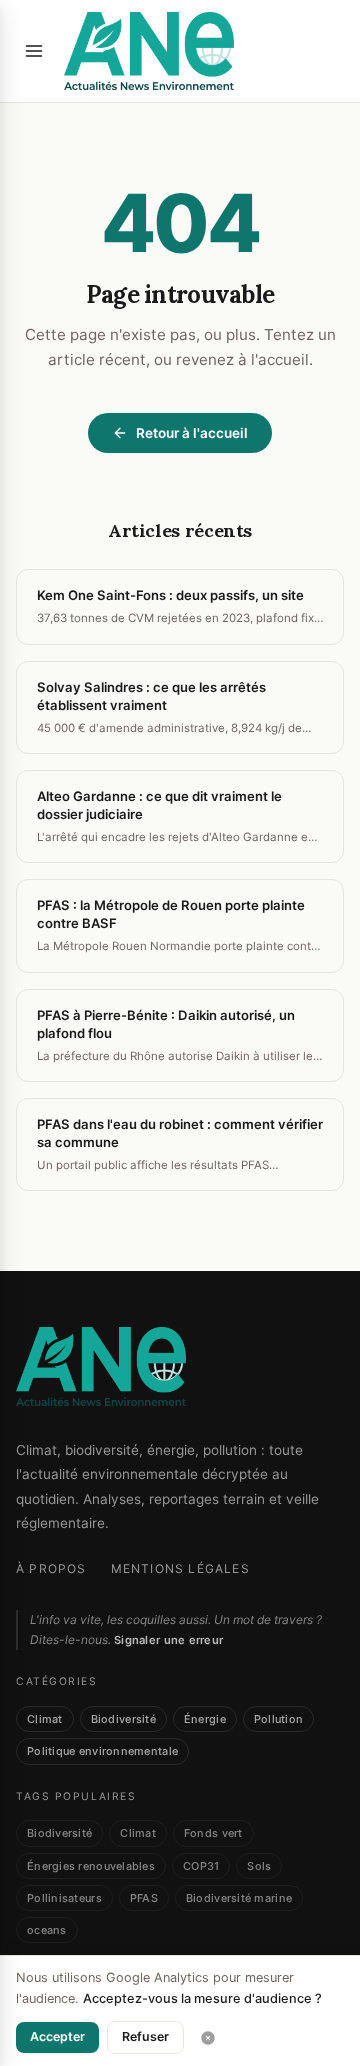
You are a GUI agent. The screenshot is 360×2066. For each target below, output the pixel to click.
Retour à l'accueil (192, 433)
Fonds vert (213, 1833)
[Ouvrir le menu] (34, 51)
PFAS (144, 1898)
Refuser (145, 2036)
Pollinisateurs (64, 1898)
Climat (45, 1719)
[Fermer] (208, 2038)
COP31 (201, 1866)
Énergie (205, 1719)
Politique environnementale (102, 1751)
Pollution (278, 1719)
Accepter (57, 2036)
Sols (259, 1866)
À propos (51, 1568)
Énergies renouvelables (91, 1866)
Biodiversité (123, 1719)
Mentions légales (180, 1568)
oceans (47, 1930)
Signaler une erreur (168, 1640)
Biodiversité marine (239, 1898)
